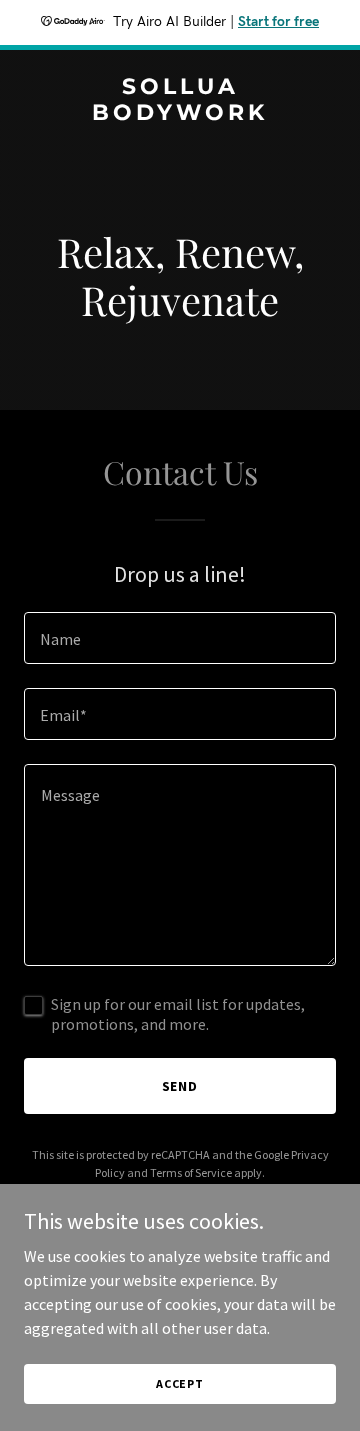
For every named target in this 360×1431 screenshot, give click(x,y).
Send (180, 1086)
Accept (180, 1383)
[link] (180, 114)
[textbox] (180, 638)
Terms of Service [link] (191, 1172)
